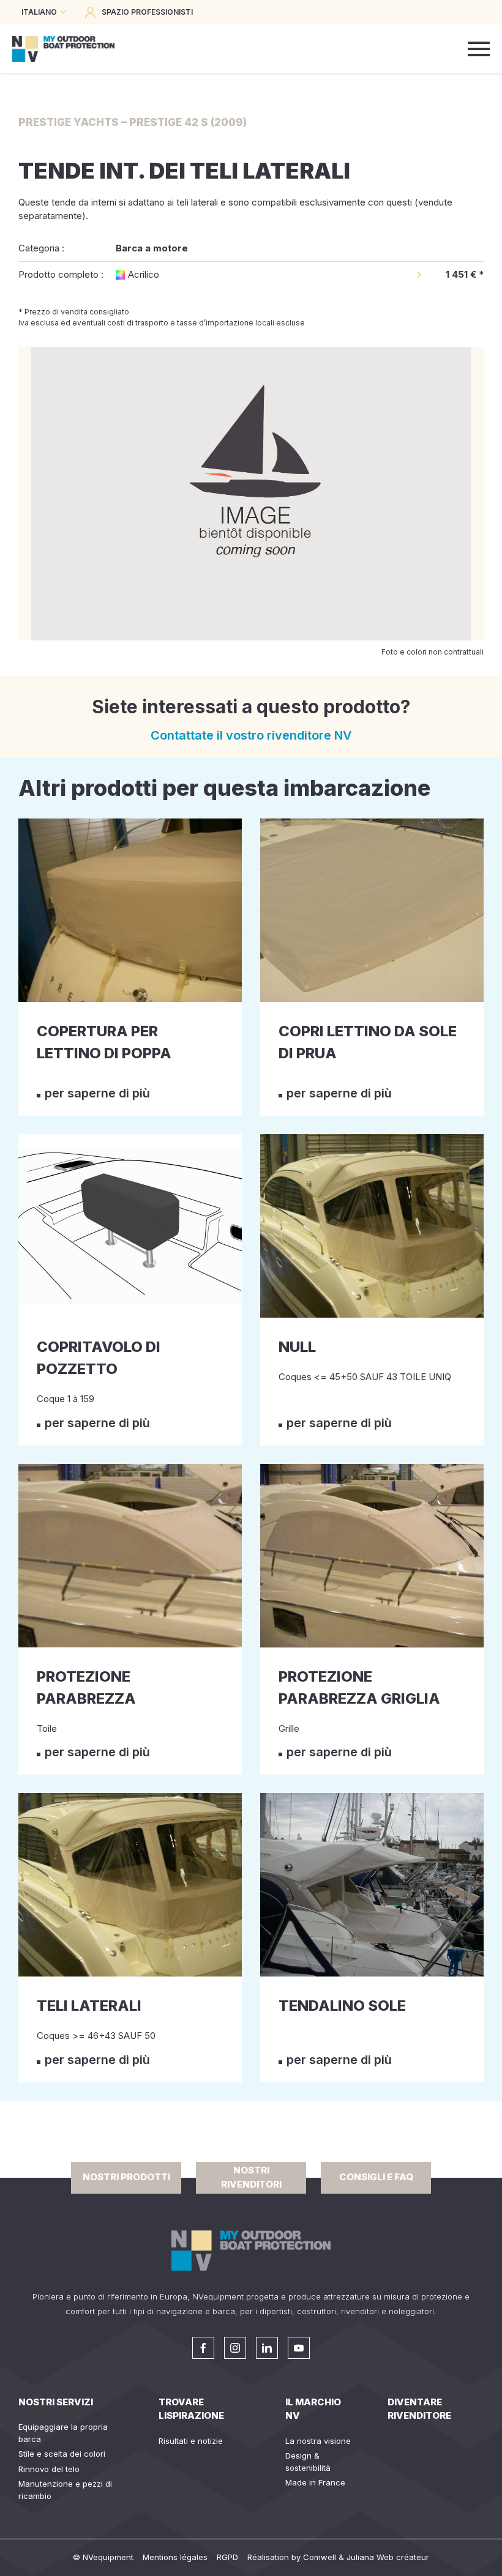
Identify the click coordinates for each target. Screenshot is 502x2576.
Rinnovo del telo (49, 2469)
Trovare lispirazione (191, 2409)
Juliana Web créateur (388, 2557)
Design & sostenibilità (308, 2462)
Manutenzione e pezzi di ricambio (65, 2490)
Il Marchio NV (313, 2409)
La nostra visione (318, 2441)
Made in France (315, 2482)
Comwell (320, 2557)
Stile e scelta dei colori (62, 2454)
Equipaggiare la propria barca (63, 2433)
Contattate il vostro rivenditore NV (251, 735)
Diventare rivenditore (419, 2409)
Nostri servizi (56, 2402)
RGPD (227, 2557)
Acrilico (144, 274)
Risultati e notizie (191, 2441)
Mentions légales (175, 2557)
